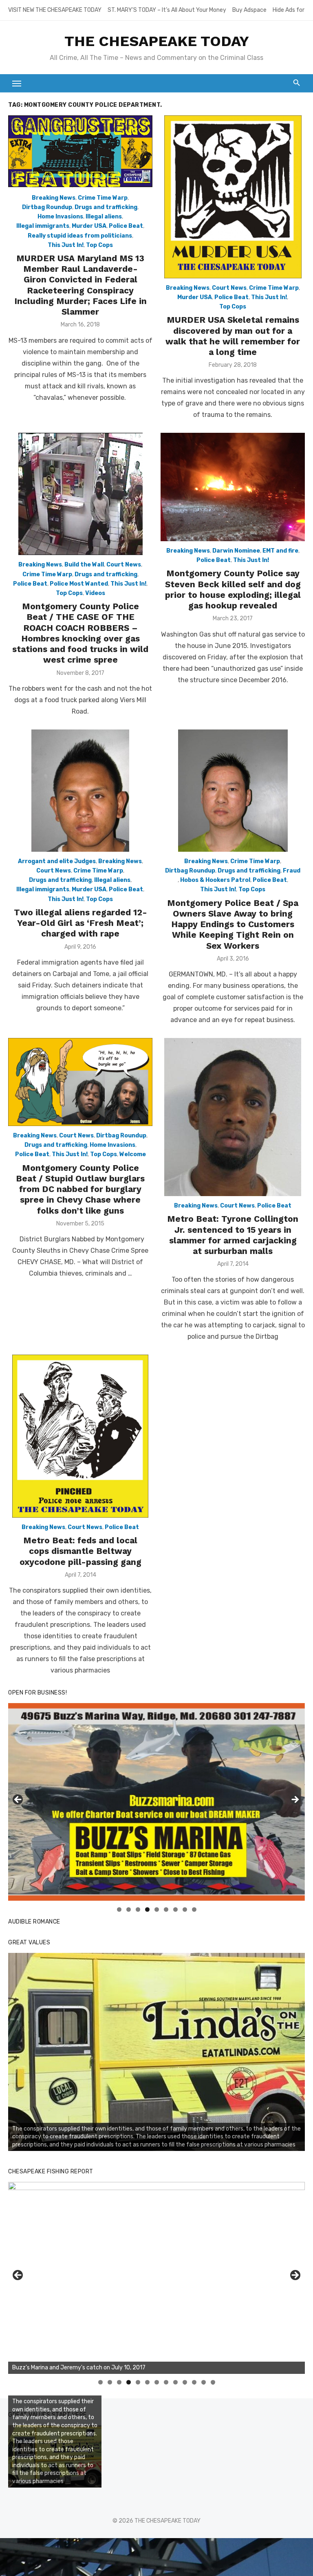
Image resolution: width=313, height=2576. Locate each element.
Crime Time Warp (103, 198)
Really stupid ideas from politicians (80, 236)
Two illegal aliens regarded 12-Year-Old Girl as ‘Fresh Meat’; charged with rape (80, 923)
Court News (229, 288)
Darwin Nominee (236, 551)
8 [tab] (185, 1909)
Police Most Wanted (79, 584)
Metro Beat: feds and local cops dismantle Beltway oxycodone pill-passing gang (80, 1551)
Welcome (133, 1154)
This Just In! (66, 245)
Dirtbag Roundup (47, 207)
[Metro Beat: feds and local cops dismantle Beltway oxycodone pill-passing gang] (80, 1436)
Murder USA (89, 226)
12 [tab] (204, 2382)
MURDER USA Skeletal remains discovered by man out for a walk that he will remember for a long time (233, 336)
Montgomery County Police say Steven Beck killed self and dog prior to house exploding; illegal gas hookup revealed (233, 589)
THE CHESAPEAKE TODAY (157, 41)
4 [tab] (147, 1909)
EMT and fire (280, 551)
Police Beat (126, 226)
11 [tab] (195, 2382)
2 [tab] (129, 1909)
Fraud (292, 871)
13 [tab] (213, 2382)
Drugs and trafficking (106, 207)
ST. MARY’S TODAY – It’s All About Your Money (167, 10)
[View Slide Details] (156, 2052)
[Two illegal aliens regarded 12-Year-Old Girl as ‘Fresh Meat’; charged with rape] (80, 791)
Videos (95, 593)
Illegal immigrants (43, 226)
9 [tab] (194, 1909)
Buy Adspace (249, 10)
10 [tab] (185, 2382)
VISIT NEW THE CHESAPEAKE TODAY (55, 10)
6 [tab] (166, 1909)
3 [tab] (138, 1909)
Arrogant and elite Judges (57, 861)
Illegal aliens (104, 217)
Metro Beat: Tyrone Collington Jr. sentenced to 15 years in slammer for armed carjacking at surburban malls (233, 1235)
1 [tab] (119, 1909)
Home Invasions (60, 217)
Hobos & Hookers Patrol (215, 880)
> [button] (295, 1800)
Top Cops (99, 245)
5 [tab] (157, 1909)
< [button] (18, 1800)
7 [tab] (175, 1909)
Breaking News (54, 198)
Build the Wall (84, 565)
